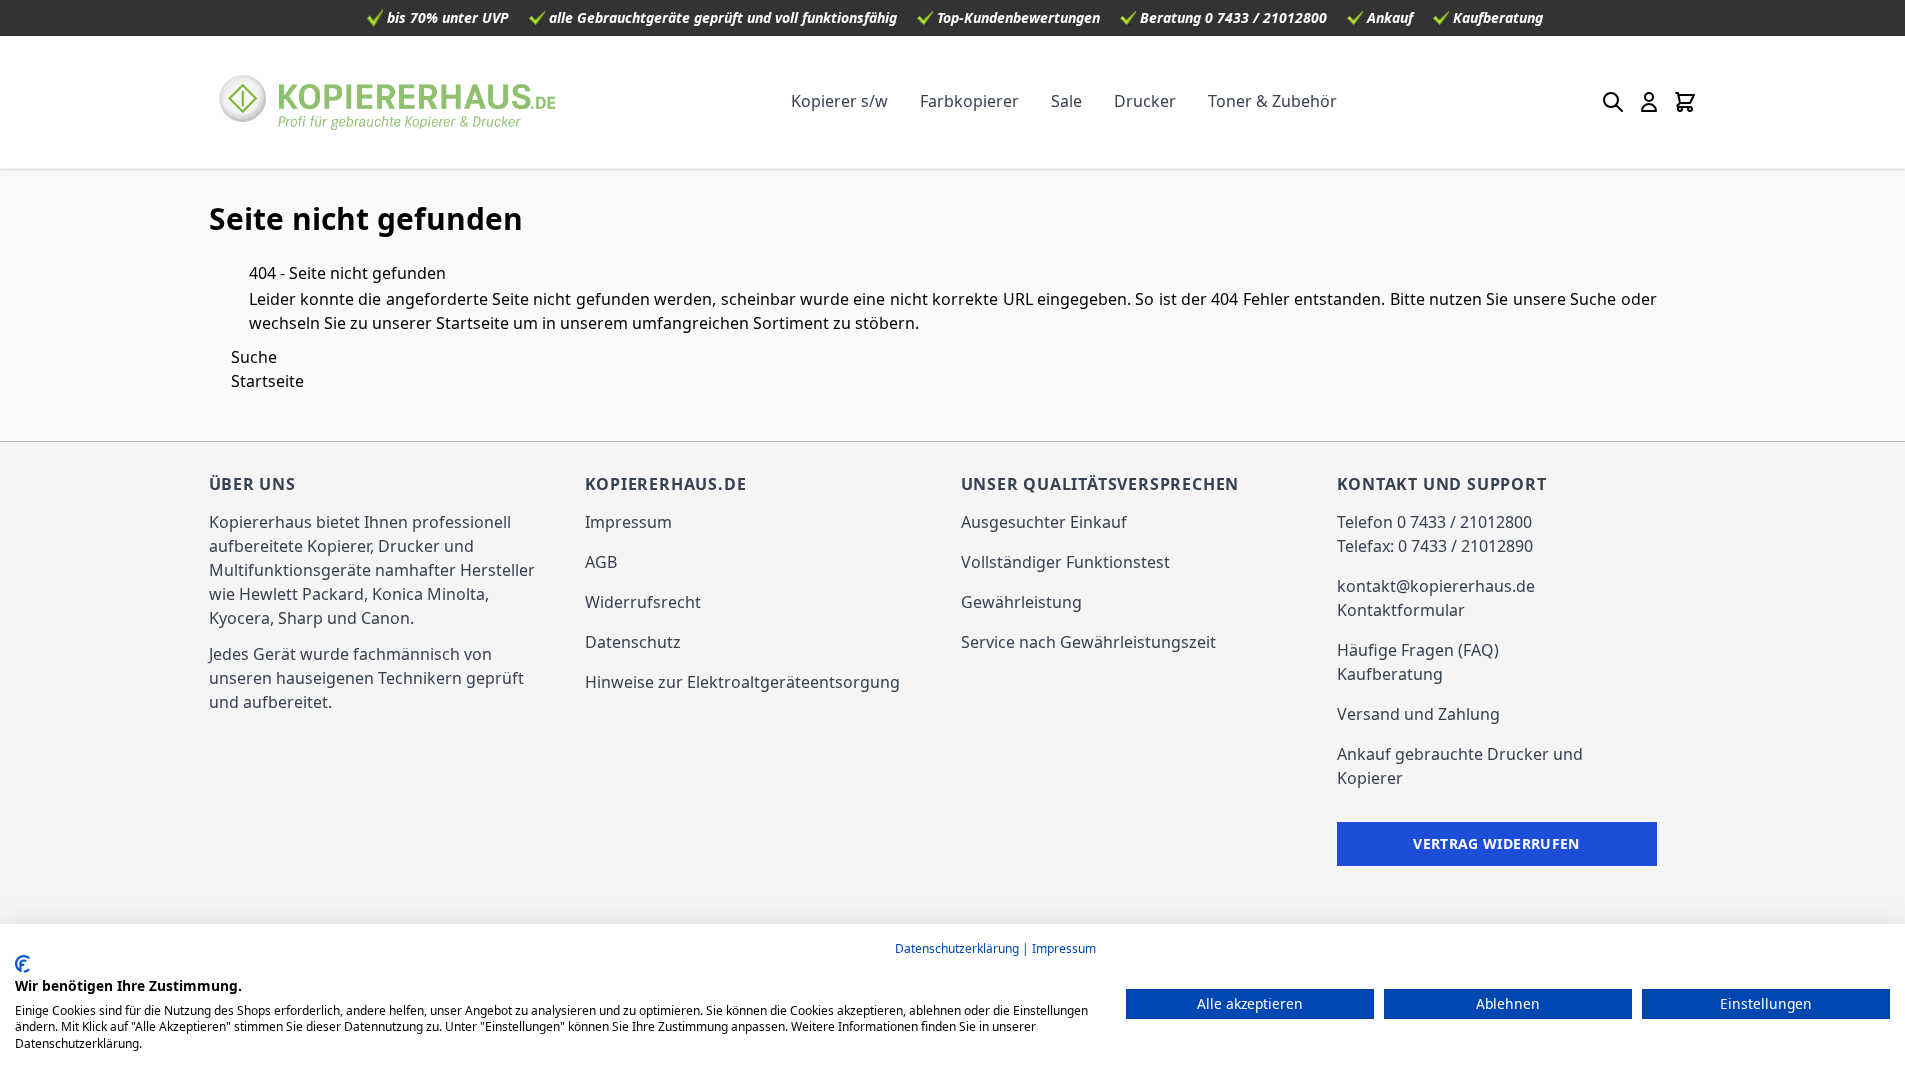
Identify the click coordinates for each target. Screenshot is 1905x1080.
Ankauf (1390, 17)
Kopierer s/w (839, 101)
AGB (601, 562)
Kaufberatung (1498, 17)
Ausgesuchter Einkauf (1044, 522)
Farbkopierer (969, 101)
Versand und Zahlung (1418, 714)
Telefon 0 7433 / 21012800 (1434, 522)
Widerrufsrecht (643, 602)
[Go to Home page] (388, 102)
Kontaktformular (1401, 610)
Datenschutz (633, 642)
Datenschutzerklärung (957, 948)
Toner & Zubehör (1272, 101)
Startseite (472, 323)
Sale (1066, 101)
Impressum (628, 522)
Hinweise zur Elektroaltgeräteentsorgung (742, 682)
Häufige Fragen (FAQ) (1418, 650)
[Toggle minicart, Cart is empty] (1685, 102)
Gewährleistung (1021, 602)
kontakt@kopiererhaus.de (1436, 586)
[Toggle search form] (1613, 102)
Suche (1593, 299)
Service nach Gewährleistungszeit (1088, 642)
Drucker (1145, 101)
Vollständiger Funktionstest (1065, 562)
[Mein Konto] (1649, 102)
